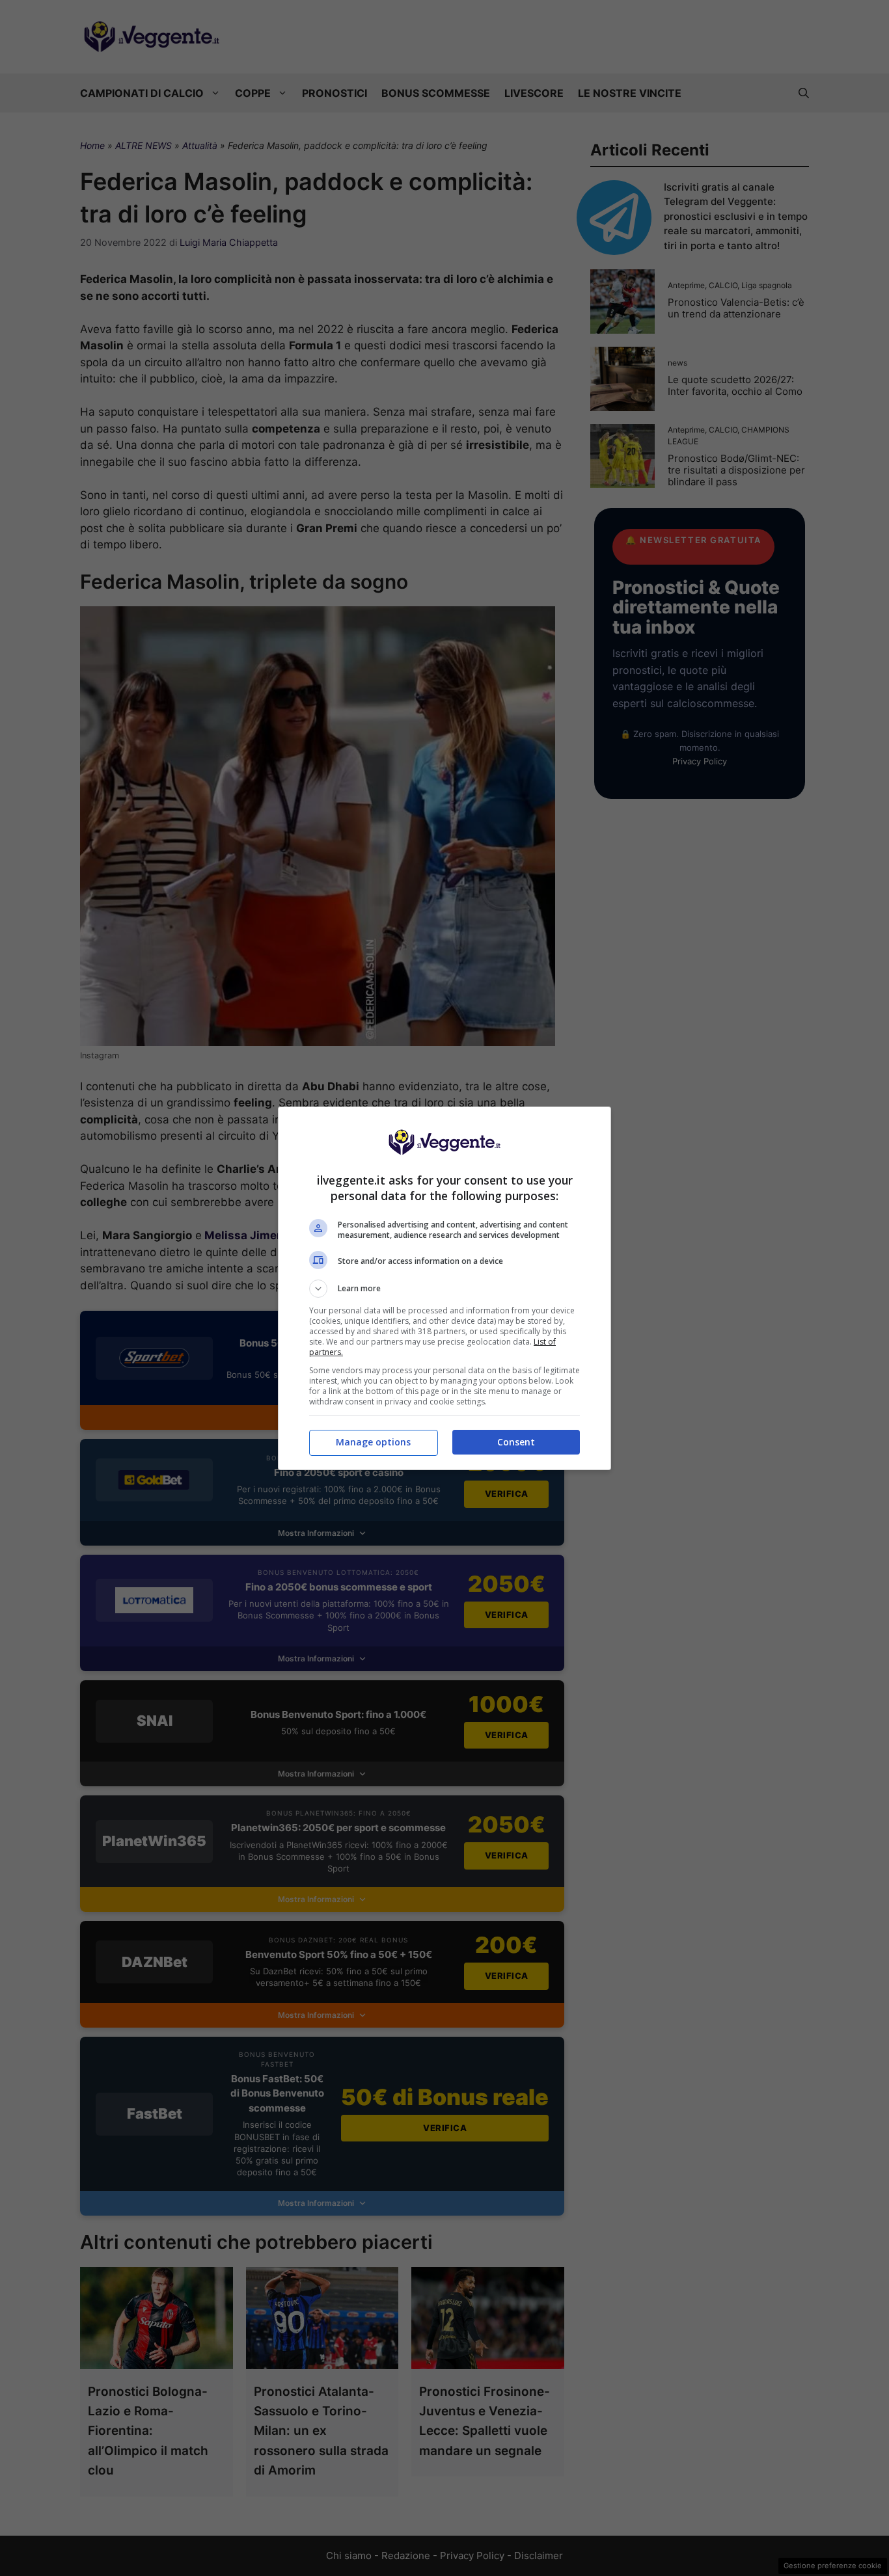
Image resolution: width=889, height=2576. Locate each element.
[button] (444, 1289)
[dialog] (444, 1288)
